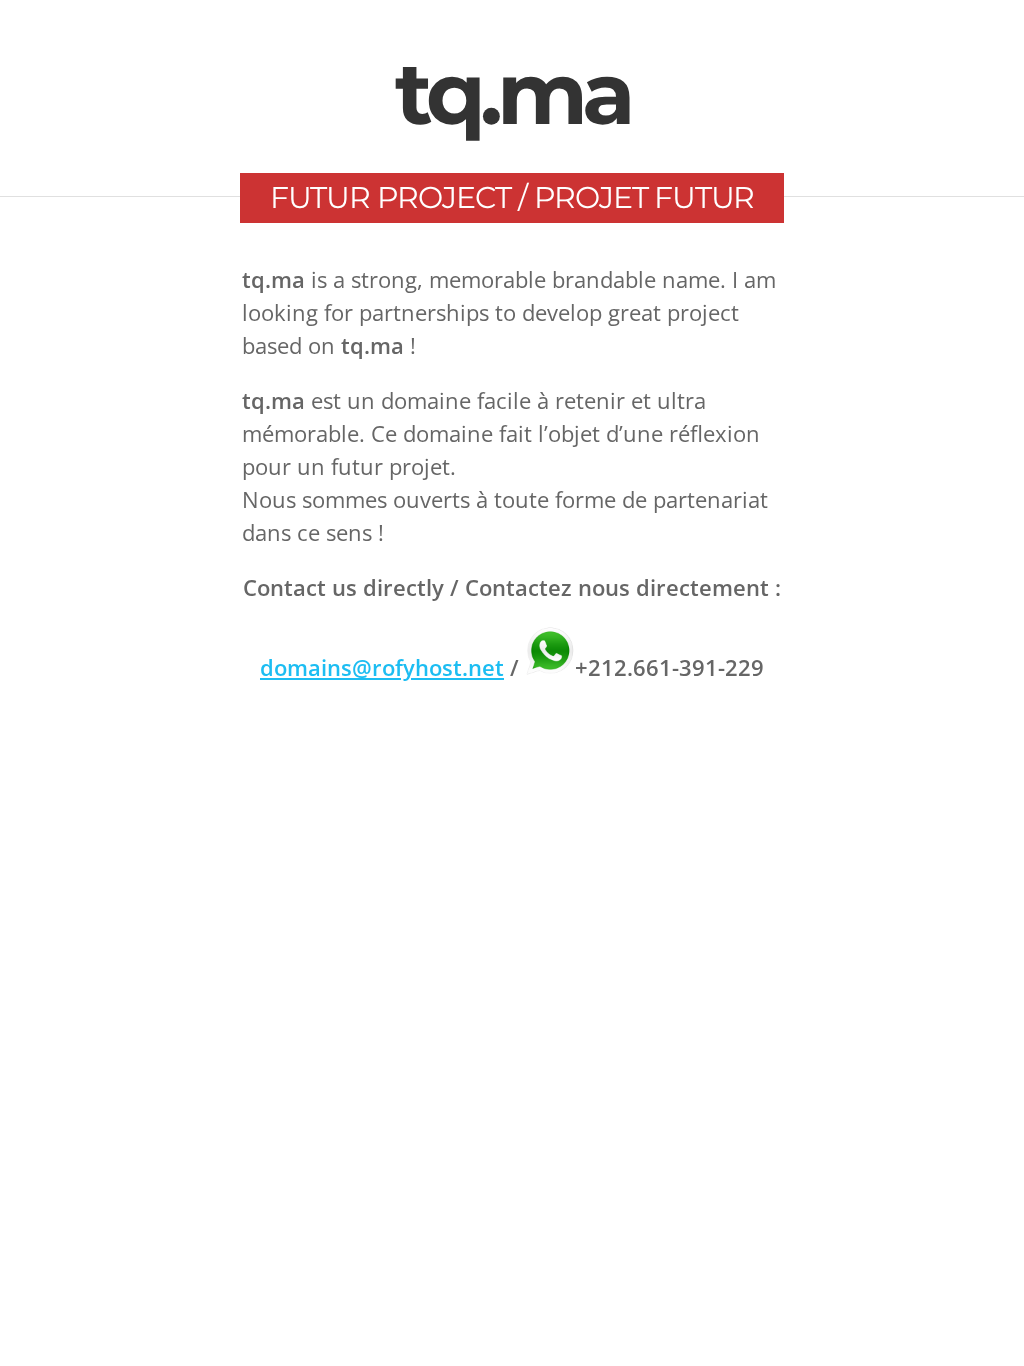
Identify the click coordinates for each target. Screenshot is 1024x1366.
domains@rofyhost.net (382, 667)
